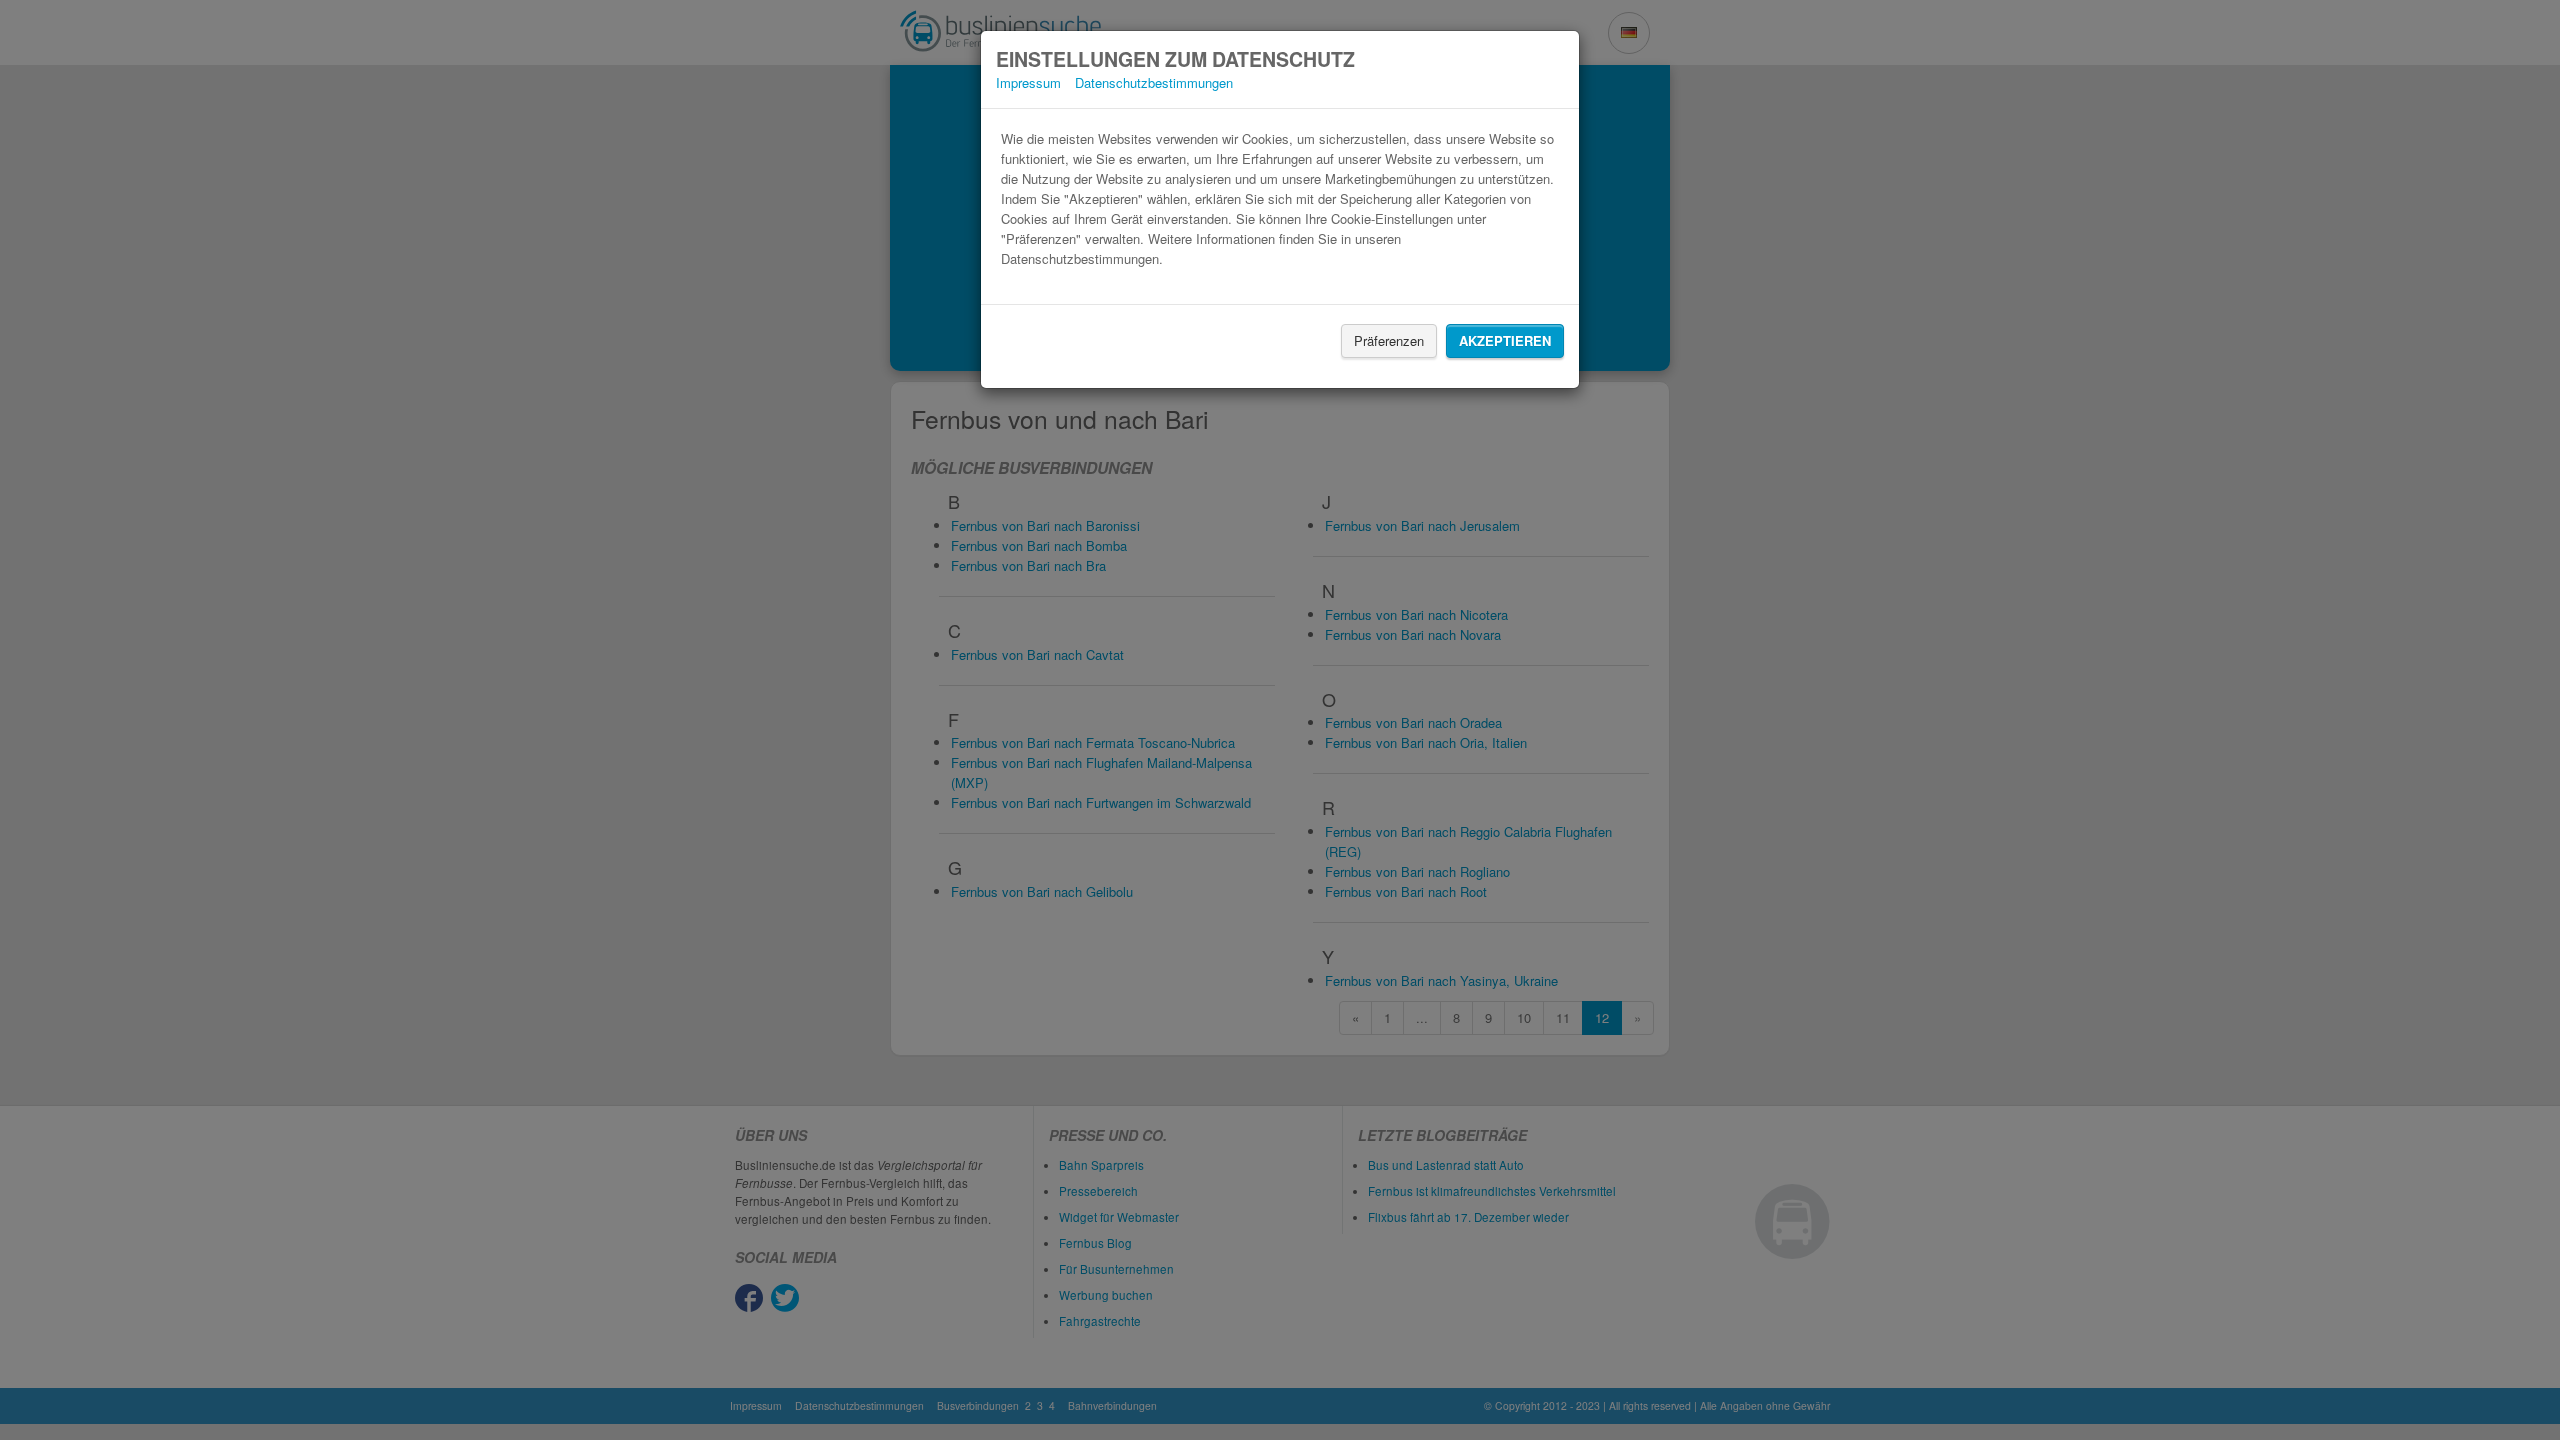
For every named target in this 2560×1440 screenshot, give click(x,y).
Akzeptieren (1505, 340)
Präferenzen (1389, 340)
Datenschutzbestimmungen (1154, 82)
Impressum (1028, 82)
